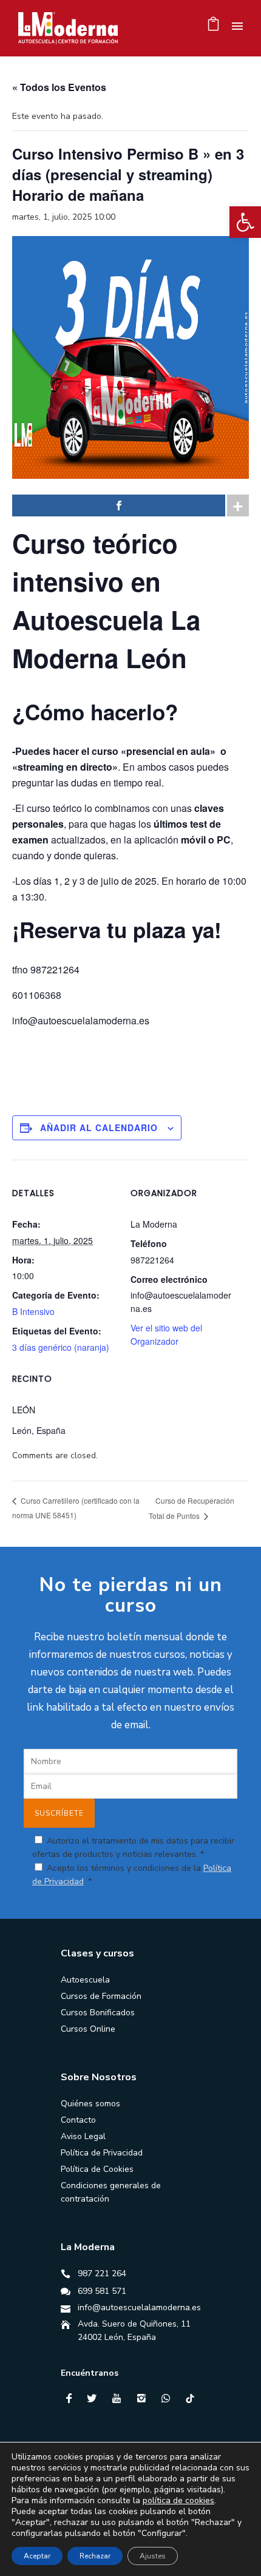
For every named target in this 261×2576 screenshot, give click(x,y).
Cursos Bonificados (98, 2013)
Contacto (78, 2120)
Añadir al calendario (99, 1127)
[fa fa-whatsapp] (169, 2398)
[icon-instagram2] (144, 2399)
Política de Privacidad (102, 2153)
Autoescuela (85, 1980)
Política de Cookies (97, 2169)
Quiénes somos (90, 2104)
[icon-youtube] (120, 2399)
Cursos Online (88, 2029)
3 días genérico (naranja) (61, 1347)
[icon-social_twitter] (95, 2399)
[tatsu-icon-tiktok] (190, 2398)
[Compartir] (119, 505)
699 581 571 (102, 2291)
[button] (245, 222)
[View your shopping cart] (213, 27)
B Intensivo (33, 1311)
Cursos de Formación (101, 1996)
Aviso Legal (83, 2136)
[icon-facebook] (72, 2399)
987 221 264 (102, 2273)
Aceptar (37, 2556)
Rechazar (95, 2556)
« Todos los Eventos (59, 87)
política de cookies (178, 2500)
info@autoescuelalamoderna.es (139, 2307)
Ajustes (153, 2556)
